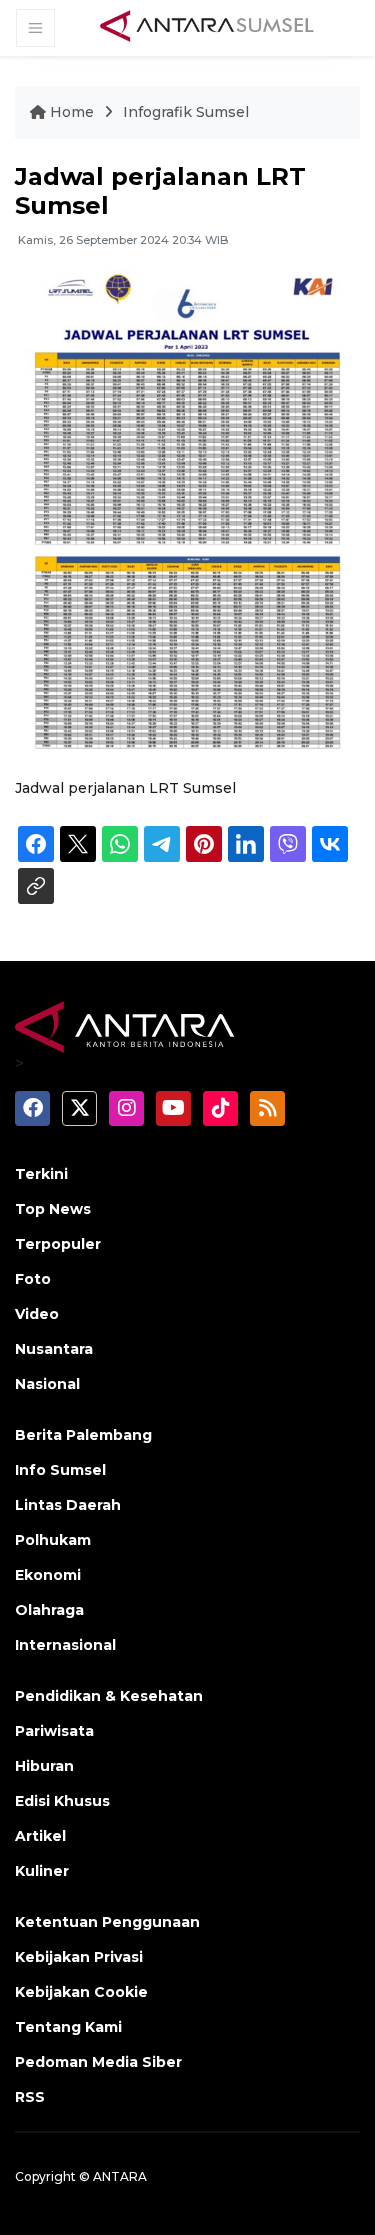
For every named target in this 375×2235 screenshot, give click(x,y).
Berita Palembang (83, 1435)
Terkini (41, 1174)
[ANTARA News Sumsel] (207, 27)
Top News (53, 1209)
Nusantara (54, 1349)
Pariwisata (54, 1731)
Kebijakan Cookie (81, 1992)
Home (72, 112)
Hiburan (44, 1766)
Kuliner (42, 1871)
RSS (30, 2097)
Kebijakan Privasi (79, 1957)
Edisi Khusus (62, 1801)
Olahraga (49, 1610)
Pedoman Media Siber (98, 2062)
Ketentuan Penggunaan (107, 1922)
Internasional (65, 1645)
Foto (33, 1279)
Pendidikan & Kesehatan (109, 1696)
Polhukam (53, 1540)
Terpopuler (58, 1244)
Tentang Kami (68, 2027)
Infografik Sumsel (186, 112)
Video (37, 1314)
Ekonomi (48, 1575)
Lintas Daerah (68, 1505)
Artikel (40, 1836)
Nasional (47, 1384)
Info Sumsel (60, 1470)
